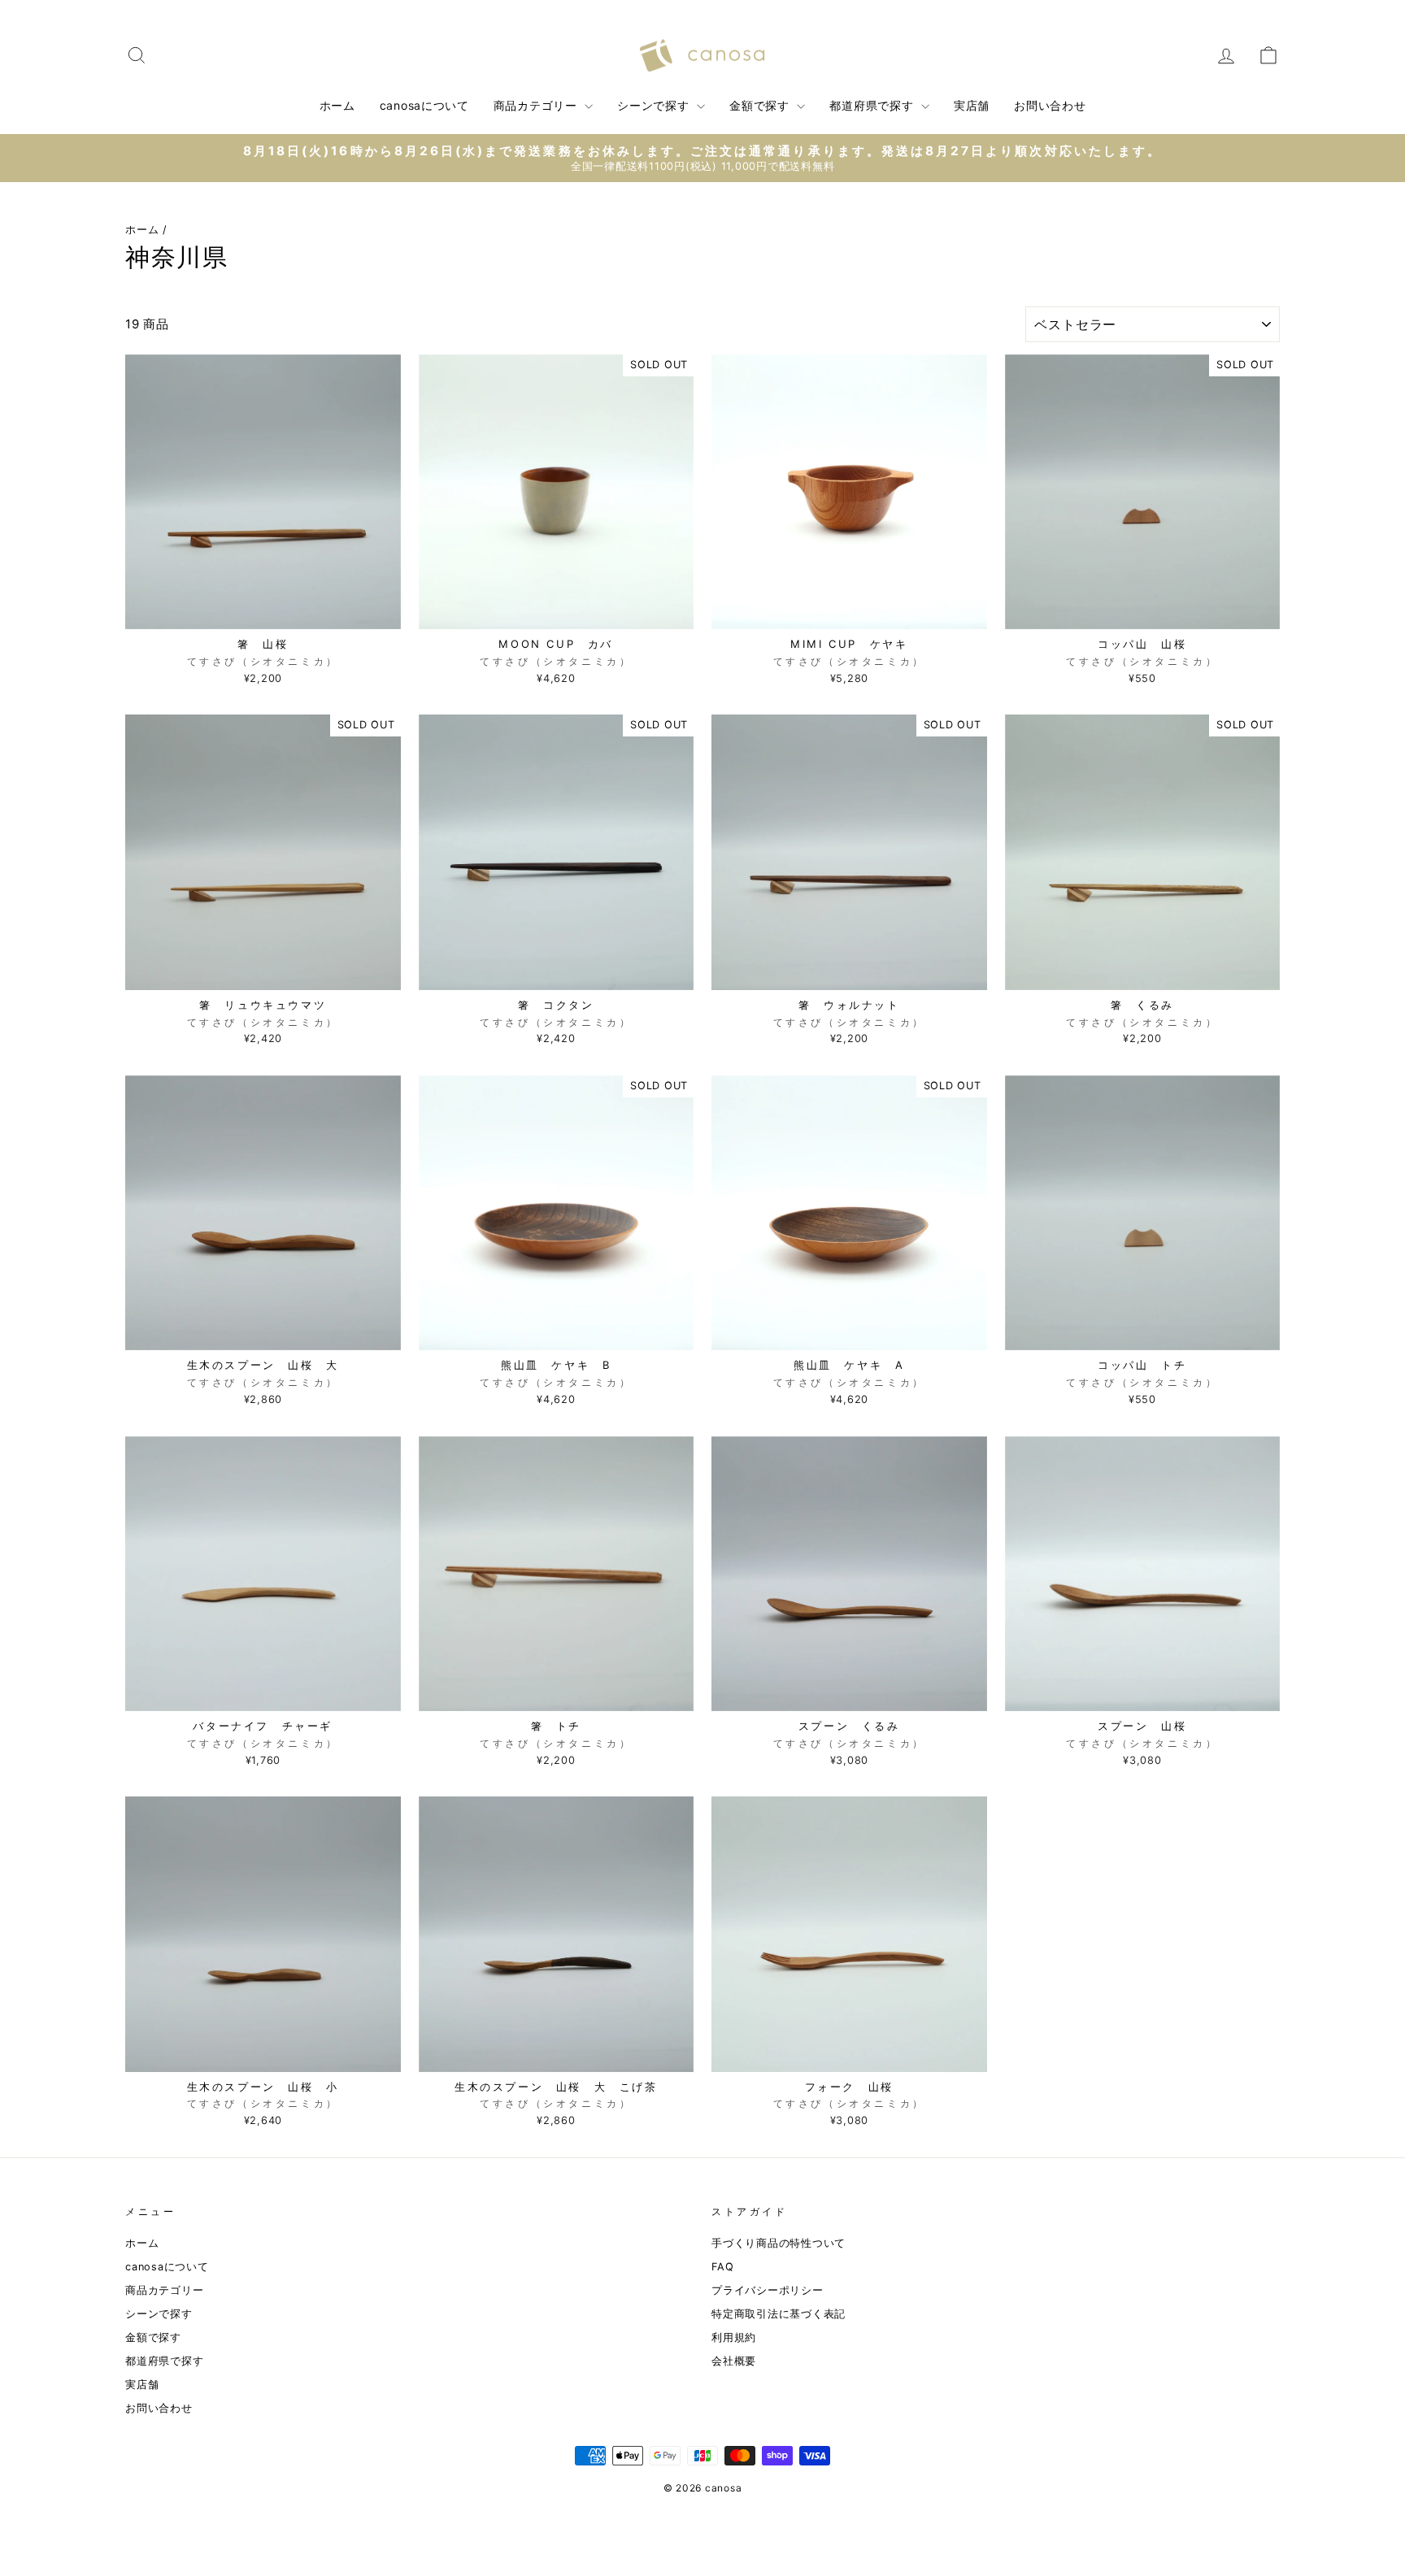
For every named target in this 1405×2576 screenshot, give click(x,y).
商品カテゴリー (537, 105)
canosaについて (424, 105)
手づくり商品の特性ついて (779, 2243)
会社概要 (734, 2361)
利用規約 (734, 2337)
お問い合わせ (1050, 105)
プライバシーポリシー (768, 2290)
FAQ (722, 2267)
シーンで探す (655, 105)
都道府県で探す (873, 105)
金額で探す (761, 105)
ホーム (337, 105)
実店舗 (972, 105)
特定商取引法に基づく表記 (779, 2314)
